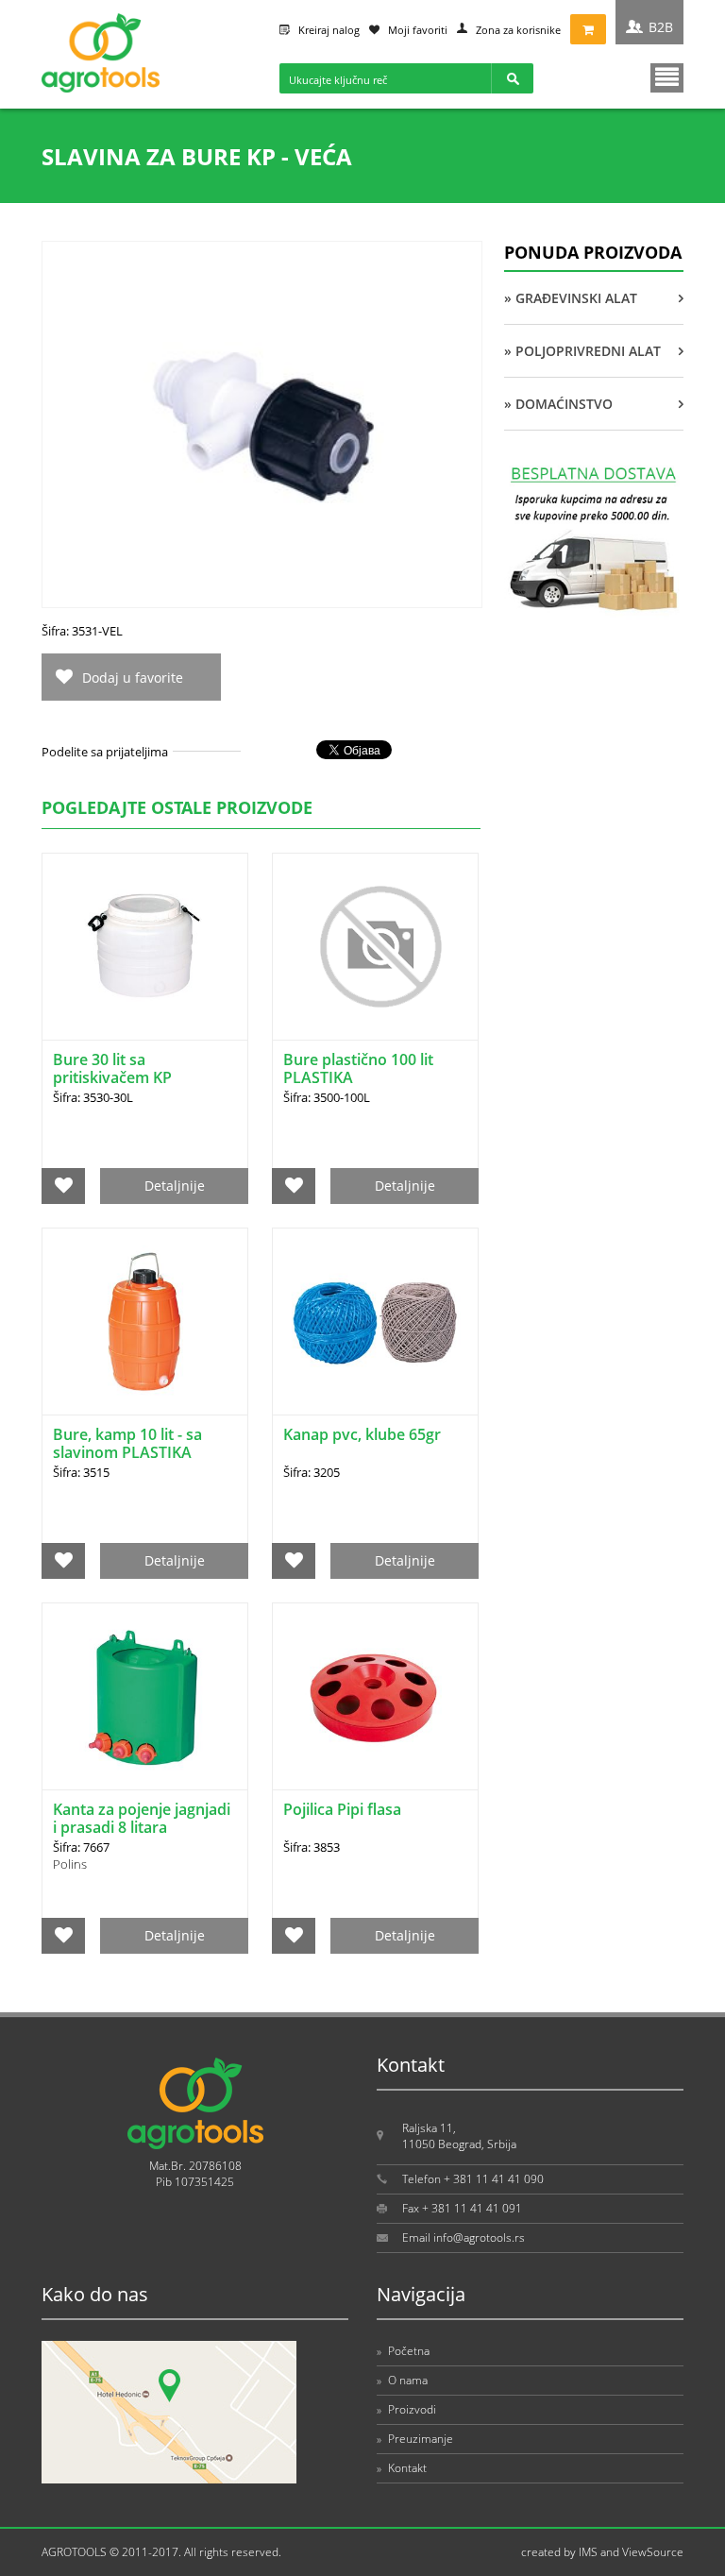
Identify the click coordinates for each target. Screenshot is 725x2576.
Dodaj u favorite (133, 678)
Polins (70, 1864)
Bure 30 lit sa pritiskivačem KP (112, 1068)
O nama (402, 2380)
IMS (588, 2552)
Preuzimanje (415, 2439)
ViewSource (653, 2552)
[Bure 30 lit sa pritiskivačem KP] (145, 947)
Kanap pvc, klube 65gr (362, 1434)
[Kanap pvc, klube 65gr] (375, 1322)
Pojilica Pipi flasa (342, 1809)
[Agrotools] (101, 88)
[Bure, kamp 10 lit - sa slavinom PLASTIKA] (145, 1322)
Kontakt (402, 2468)
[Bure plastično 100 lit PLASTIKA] (375, 947)
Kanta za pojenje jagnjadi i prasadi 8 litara (142, 1818)
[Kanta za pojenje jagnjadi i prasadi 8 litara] (145, 1696)
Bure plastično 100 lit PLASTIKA (358, 1068)
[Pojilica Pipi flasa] (375, 1696)
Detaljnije (175, 1186)
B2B (661, 27)
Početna (403, 2351)
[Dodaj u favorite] (64, 1186)
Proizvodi (406, 2409)
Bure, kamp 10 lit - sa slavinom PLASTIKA (127, 1443)
